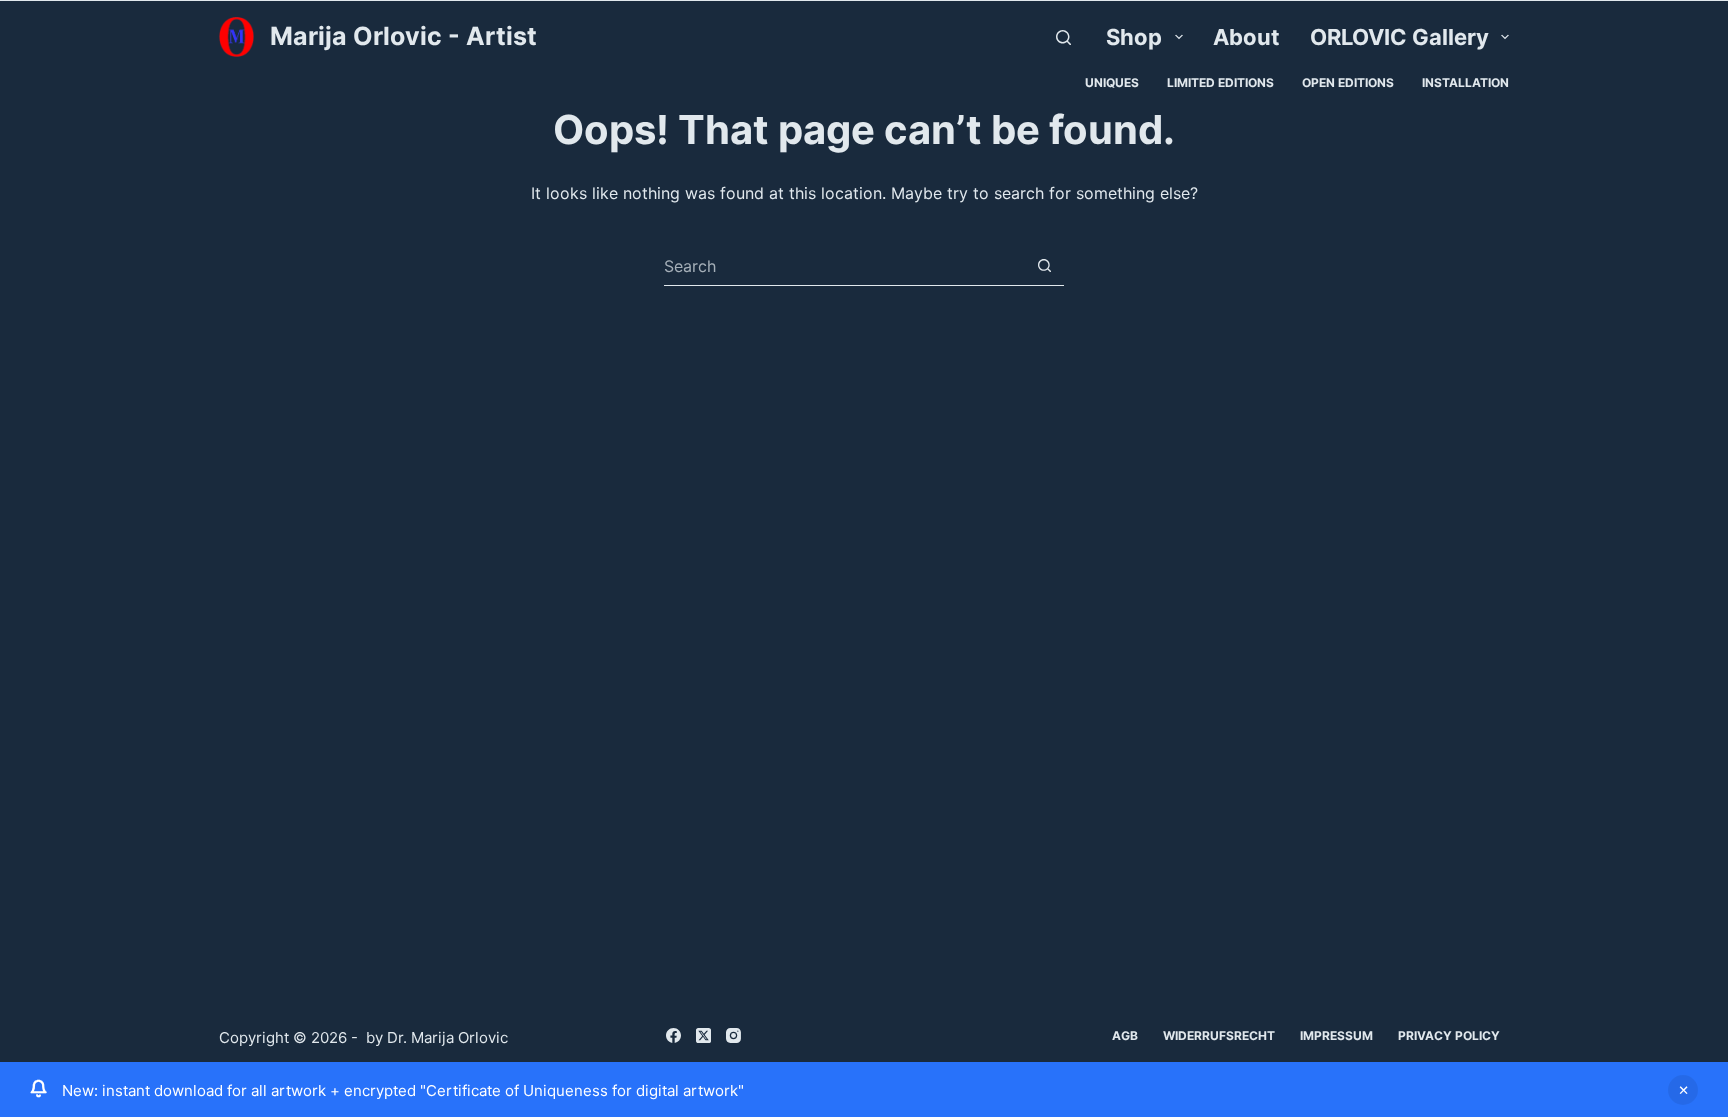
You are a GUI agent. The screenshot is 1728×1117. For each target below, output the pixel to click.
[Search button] (1044, 265)
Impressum (1336, 1035)
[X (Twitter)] (703, 1035)
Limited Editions (1220, 82)
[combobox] (844, 266)
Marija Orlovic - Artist (403, 36)
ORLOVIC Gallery (1399, 37)
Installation (1465, 82)
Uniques (1112, 82)
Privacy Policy (1449, 1035)
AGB (1125, 1035)
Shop (1134, 37)
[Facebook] (673, 1035)
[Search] (1063, 37)
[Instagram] (733, 1035)
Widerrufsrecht (1219, 1035)
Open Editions (1348, 82)
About (1246, 37)
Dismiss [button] (1683, 1090)
